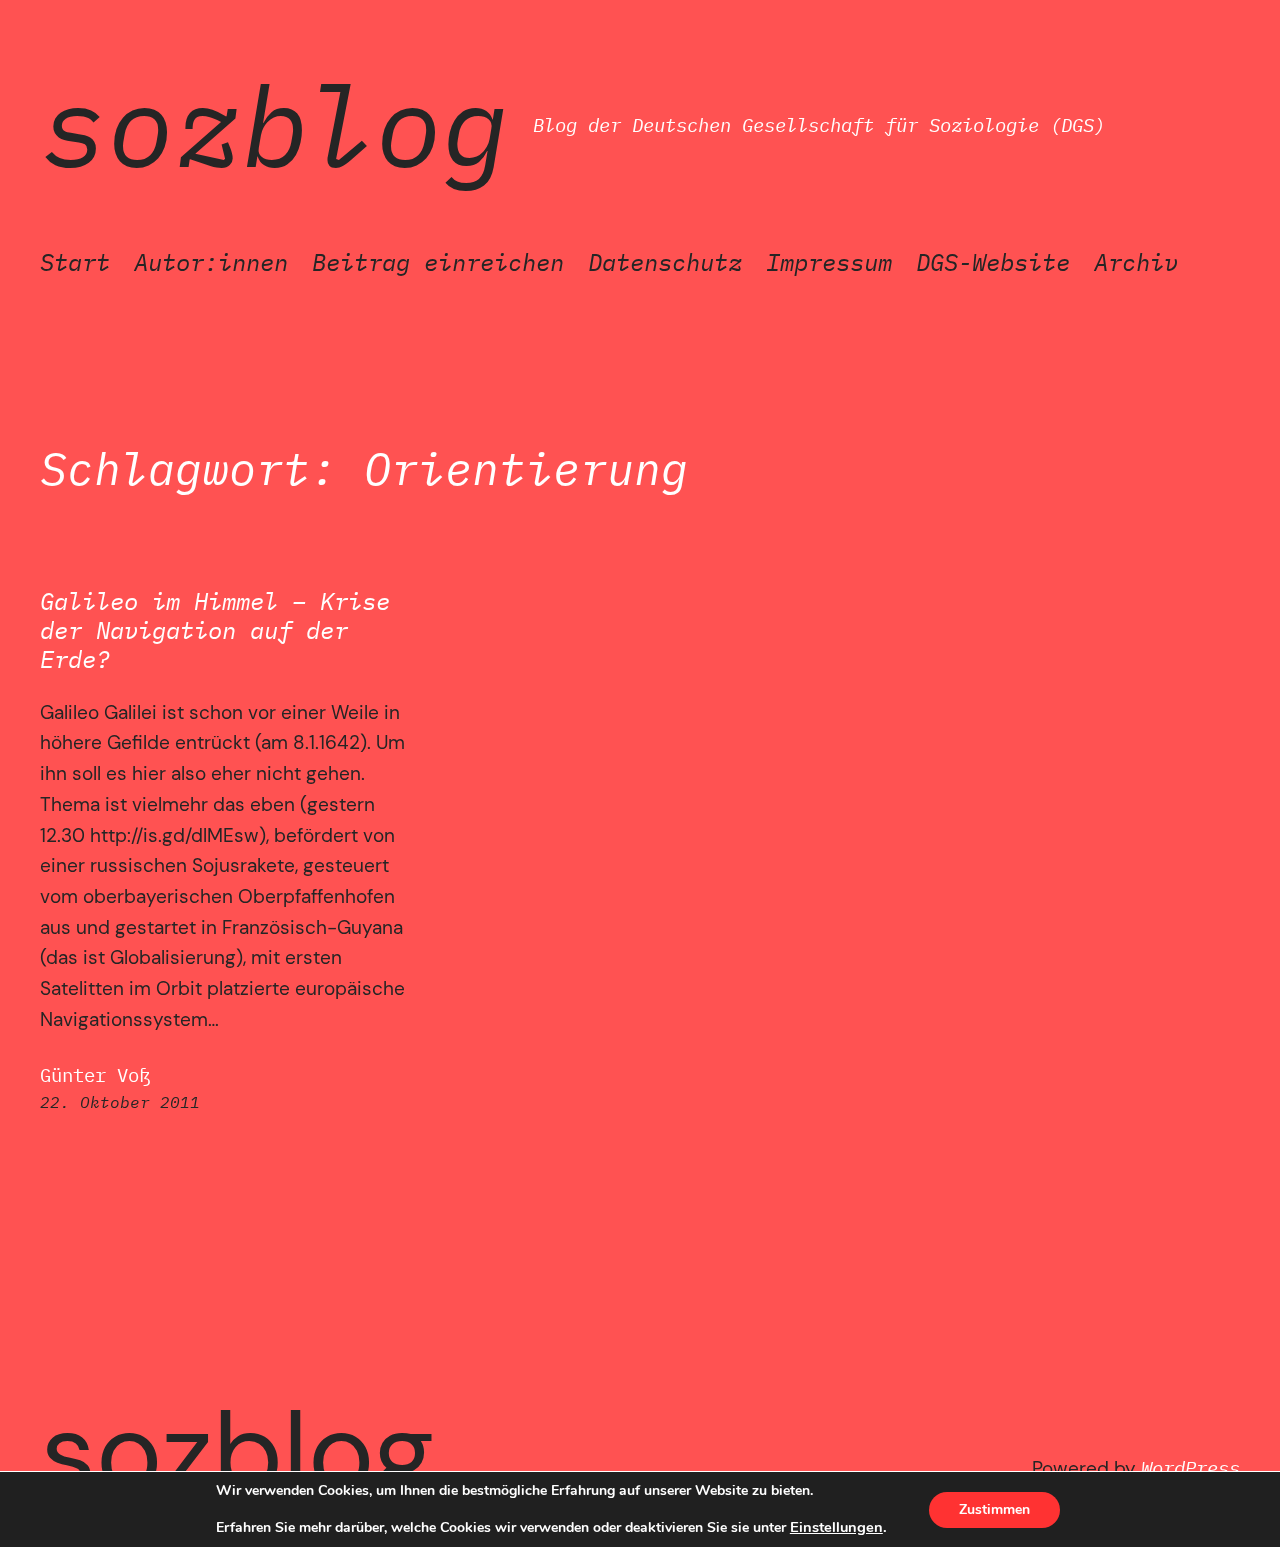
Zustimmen (994, 1509)
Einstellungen (836, 1527)
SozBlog (274, 125)
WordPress (1190, 1467)
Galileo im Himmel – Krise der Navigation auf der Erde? (215, 630)
